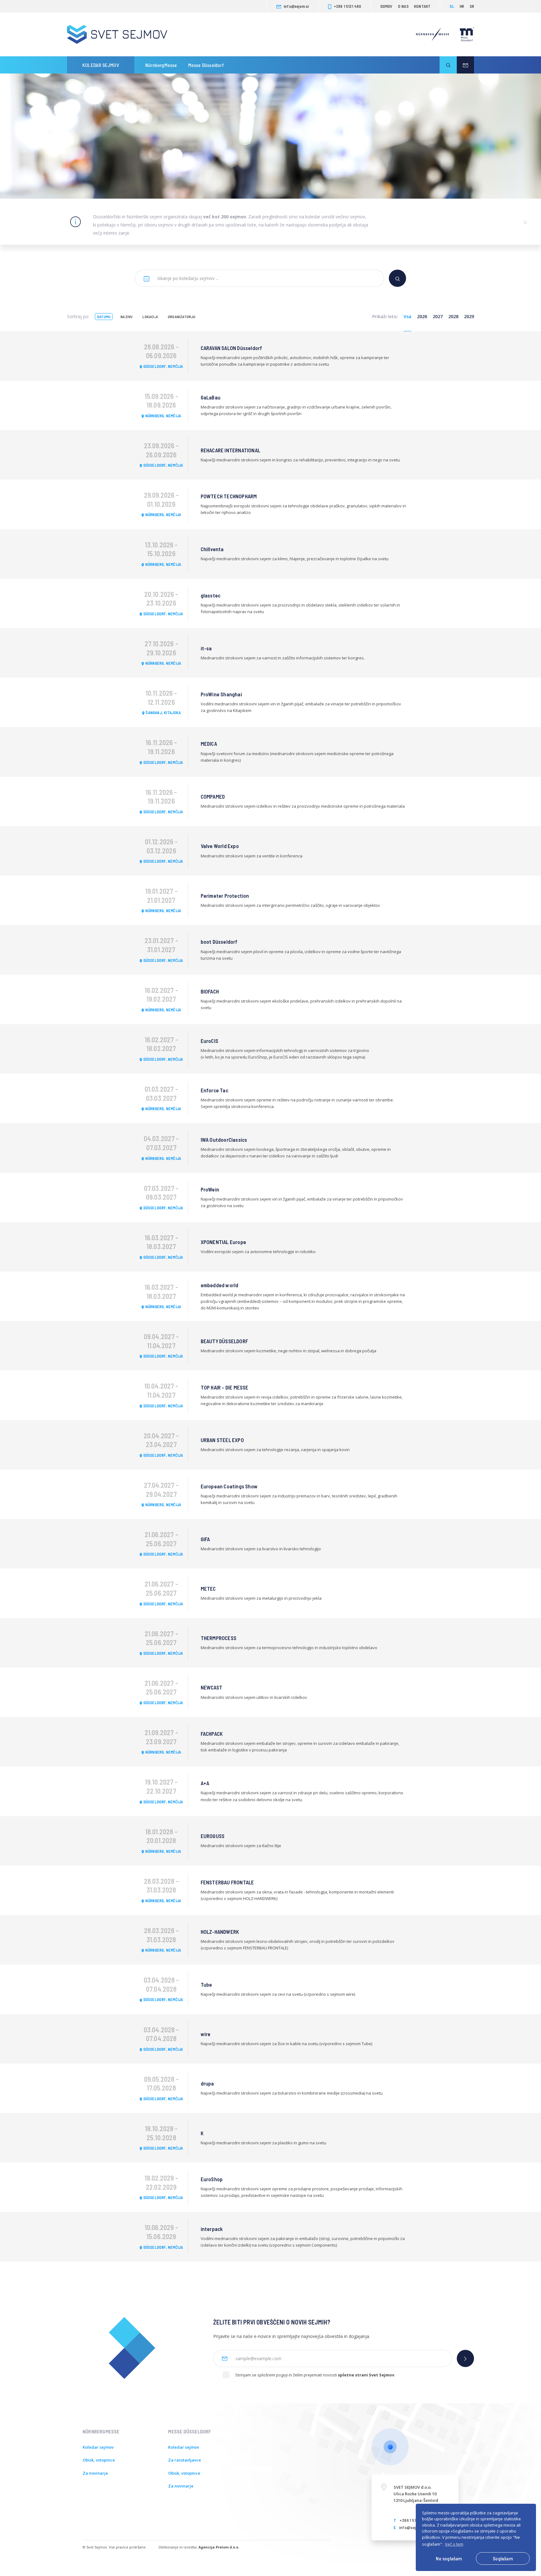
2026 (422, 316)
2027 (438, 316)
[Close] (525, 222)
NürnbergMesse (161, 65)
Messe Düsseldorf (206, 65)
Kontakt (422, 6)
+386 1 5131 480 (348, 6)
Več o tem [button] (454, 2544)
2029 (469, 316)
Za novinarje (95, 2473)
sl (452, 6)
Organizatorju (182, 317)
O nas (403, 6)
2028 (453, 316)
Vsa (407, 316)
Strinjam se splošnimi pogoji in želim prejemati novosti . (315, 2375)
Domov (386, 6)
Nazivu (126, 317)
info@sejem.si (296, 6)
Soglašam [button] (503, 2558)
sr (472, 6)
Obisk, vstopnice (99, 2460)
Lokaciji (150, 317)
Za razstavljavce (185, 2460)
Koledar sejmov (101, 65)
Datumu (104, 317)
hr (462, 6)
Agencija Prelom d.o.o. (219, 2547)
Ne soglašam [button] (449, 2558)
